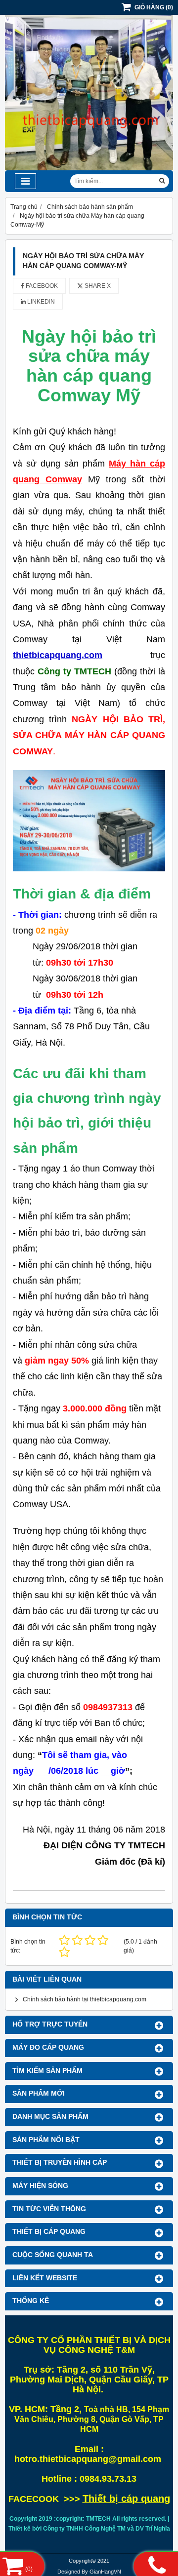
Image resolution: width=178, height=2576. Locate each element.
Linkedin (40, 302)
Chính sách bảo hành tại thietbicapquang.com (85, 1999)
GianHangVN (105, 2572)
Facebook (41, 286)
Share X (97, 286)
